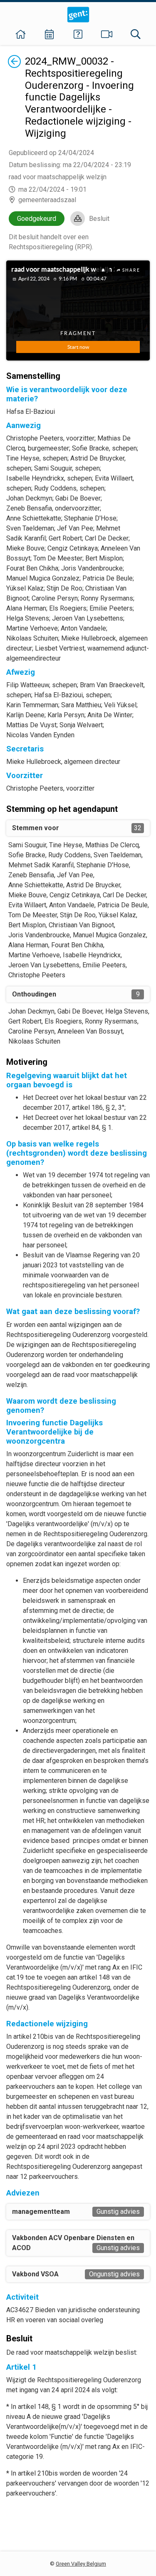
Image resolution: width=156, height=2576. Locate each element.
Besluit (99, 219)
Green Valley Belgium (81, 2564)
